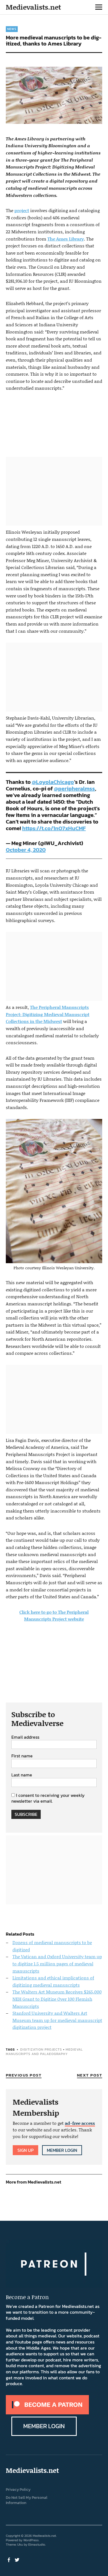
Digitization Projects (41, 2049)
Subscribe (26, 1814)
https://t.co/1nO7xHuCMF (54, 828)
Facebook (9, 2559)
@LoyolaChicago (53, 782)
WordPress (31, 2540)
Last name (22, 1775)
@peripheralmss (74, 789)
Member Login (62, 2150)
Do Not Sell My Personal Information (27, 2500)
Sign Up (25, 2150)
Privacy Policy (18, 2490)
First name (22, 1756)
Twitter (18, 2559)
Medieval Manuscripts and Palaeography (44, 2052)
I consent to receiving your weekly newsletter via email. (48, 1798)
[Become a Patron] (47, 2413)
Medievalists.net (33, 7)
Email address (25, 1737)
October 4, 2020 (26, 850)
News (12, 29)
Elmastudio (37, 2545)
